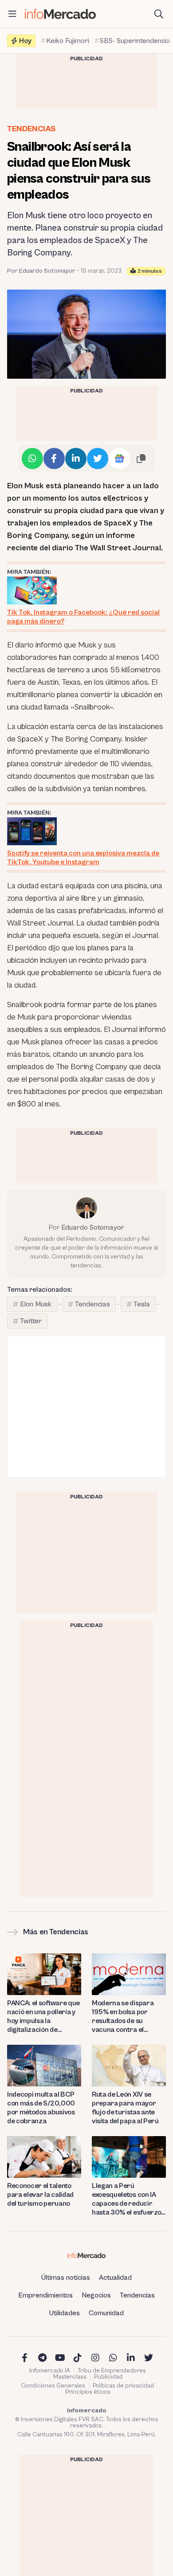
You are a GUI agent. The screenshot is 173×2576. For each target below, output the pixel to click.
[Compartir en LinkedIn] (76, 459)
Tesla (142, 1304)
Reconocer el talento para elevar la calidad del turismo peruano (40, 2195)
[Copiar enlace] (141, 459)
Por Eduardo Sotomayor (41, 271)
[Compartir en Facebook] (54, 459)
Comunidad (106, 2313)
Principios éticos (88, 2392)
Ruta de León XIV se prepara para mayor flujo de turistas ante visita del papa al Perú (125, 2108)
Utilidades (65, 2313)
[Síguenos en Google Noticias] (119, 459)
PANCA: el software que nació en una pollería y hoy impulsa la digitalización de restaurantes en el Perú (44, 2017)
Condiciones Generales (53, 2386)
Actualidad (115, 2278)
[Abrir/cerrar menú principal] (12, 14)
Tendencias (31, 129)
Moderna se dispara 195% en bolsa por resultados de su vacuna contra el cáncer (123, 2017)
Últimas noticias (66, 2278)
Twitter (31, 1321)
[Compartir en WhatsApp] (32, 459)
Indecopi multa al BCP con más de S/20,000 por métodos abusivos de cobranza (41, 2108)
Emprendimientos (45, 2295)
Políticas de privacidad (123, 2386)
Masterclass (70, 2377)
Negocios (96, 2295)
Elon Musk (36, 1304)
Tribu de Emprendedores (112, 2371)
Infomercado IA (50, 2371)
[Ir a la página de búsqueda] (159, 14)
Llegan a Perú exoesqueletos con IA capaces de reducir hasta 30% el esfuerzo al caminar (126, 2199)
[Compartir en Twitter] (98, 459)
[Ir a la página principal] (60, 14)
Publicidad (108, 2377)
